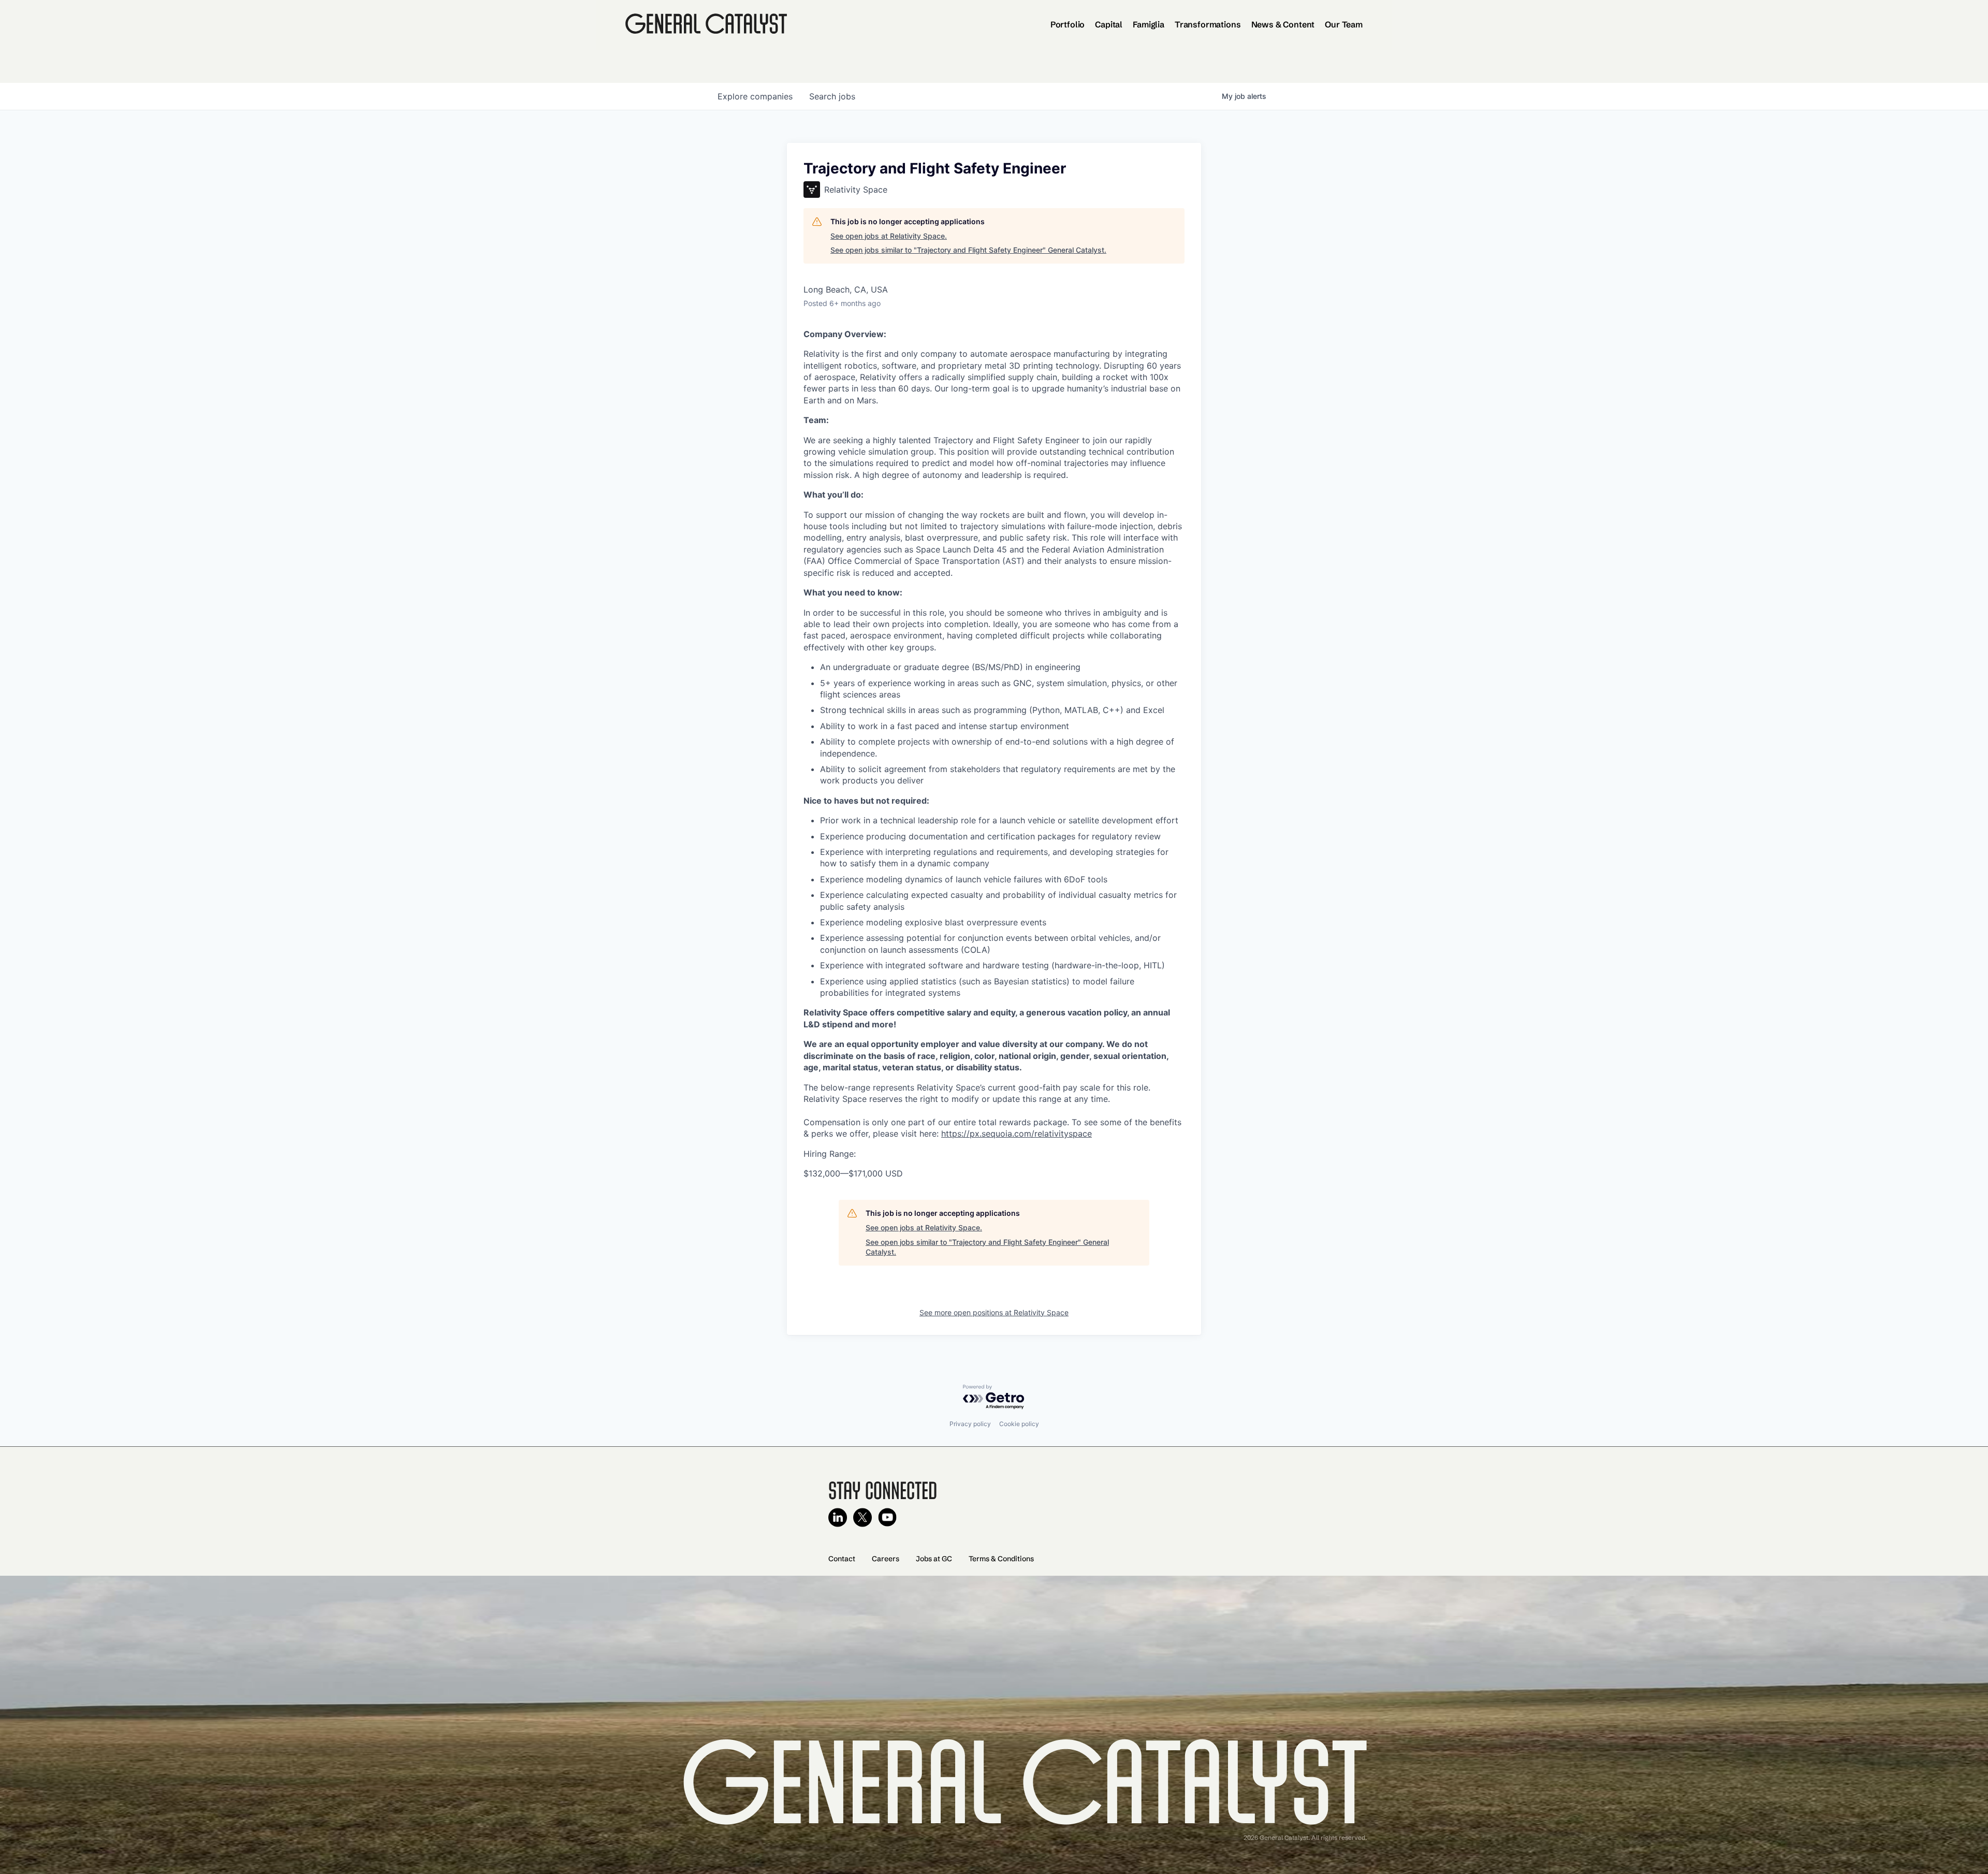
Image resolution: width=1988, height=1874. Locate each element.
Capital (1109, 24)
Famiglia (1149, 24)
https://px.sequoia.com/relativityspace (1017, 1134)
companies (755, 96)
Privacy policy (970, 1424)
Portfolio (1068, 24)
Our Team (1344, 24)
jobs (832, 96)
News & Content (1283, 24)
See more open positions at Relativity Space (994, 1312)
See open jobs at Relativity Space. (889, 236)
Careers (886, 1559)
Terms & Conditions (1001, 1559)
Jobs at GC (934, 1559)
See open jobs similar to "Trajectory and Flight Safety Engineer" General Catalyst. (968, 250)
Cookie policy (1019, 1424)
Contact (842, 1559)
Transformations (1208, 24)
